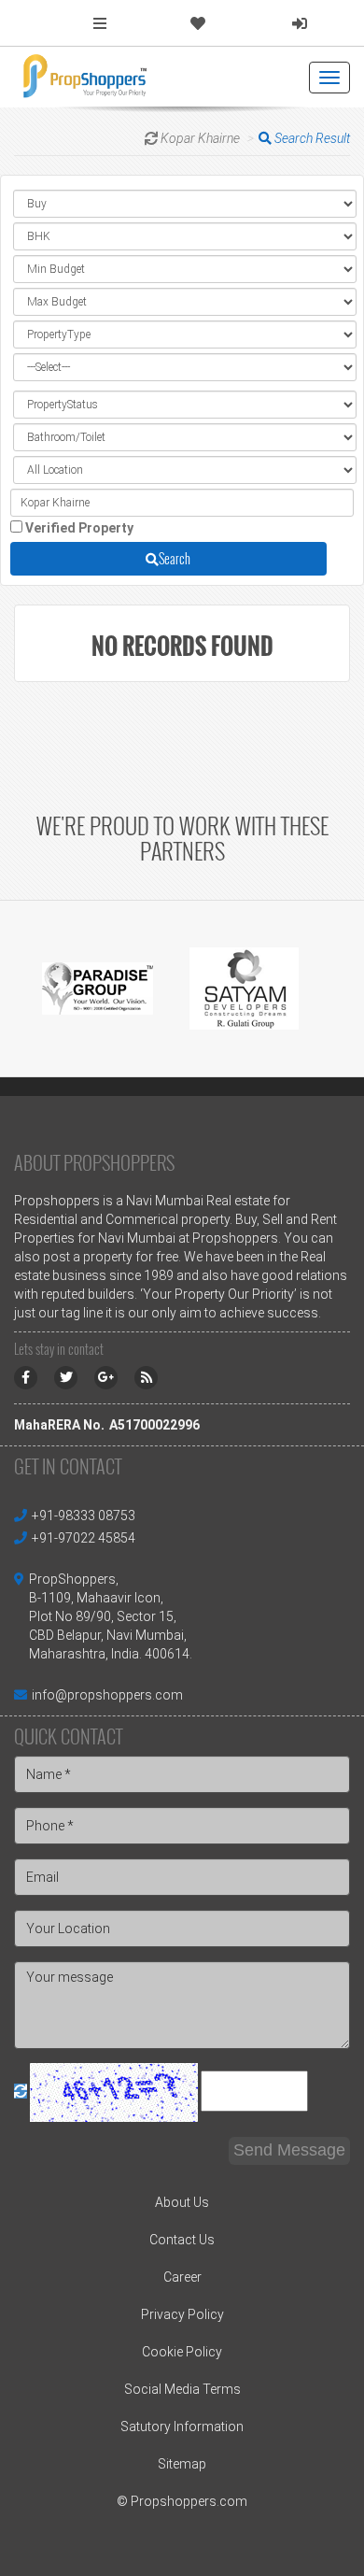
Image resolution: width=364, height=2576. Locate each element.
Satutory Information (182, 2427)
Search (175, 558)
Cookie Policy (182, 2352)
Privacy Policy (182, 2314)
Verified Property (79, 528)
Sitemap (182, 2464)
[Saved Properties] (198, 24)
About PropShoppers (94, 1162)
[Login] (300, 24)
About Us (182, 2202)
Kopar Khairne (200, 138)
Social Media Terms (182, 2389)
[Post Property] (100, 24)
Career (182, 2277)
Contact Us (182, 2240)
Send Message (289, 2150)
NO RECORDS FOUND (182, 646)
